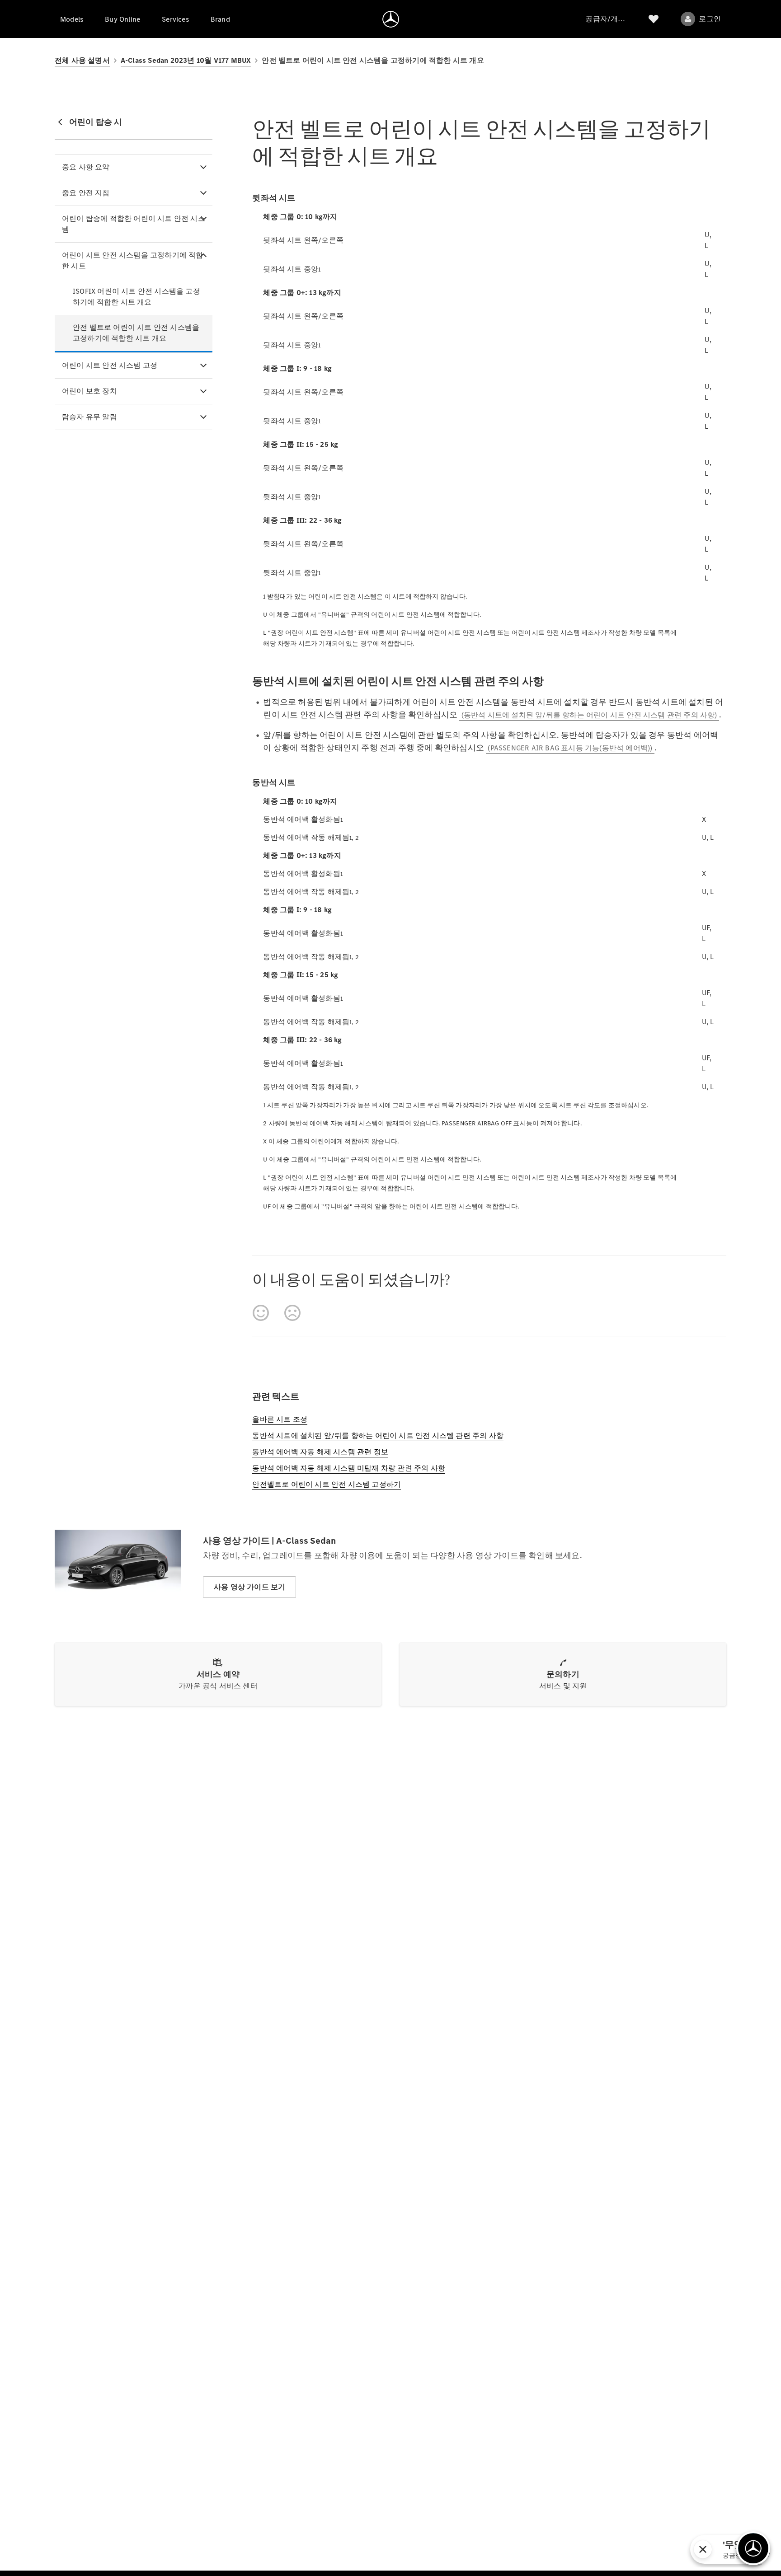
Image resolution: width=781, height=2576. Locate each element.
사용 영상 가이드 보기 (249, 1587)
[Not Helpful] (292, 1313)
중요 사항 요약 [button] (86, 167)
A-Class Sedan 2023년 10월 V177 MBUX (186, 60)
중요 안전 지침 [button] (86, 193)
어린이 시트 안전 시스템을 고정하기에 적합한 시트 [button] (133, 260)
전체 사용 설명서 (82, 60)
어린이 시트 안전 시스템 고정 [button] (110, 365)
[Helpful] (261, 1313)
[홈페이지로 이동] (391, 19)
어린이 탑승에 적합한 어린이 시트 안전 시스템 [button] (134, 224)
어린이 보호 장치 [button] (89, 391)
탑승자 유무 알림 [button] (89, 417)
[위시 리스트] (654, 19)
